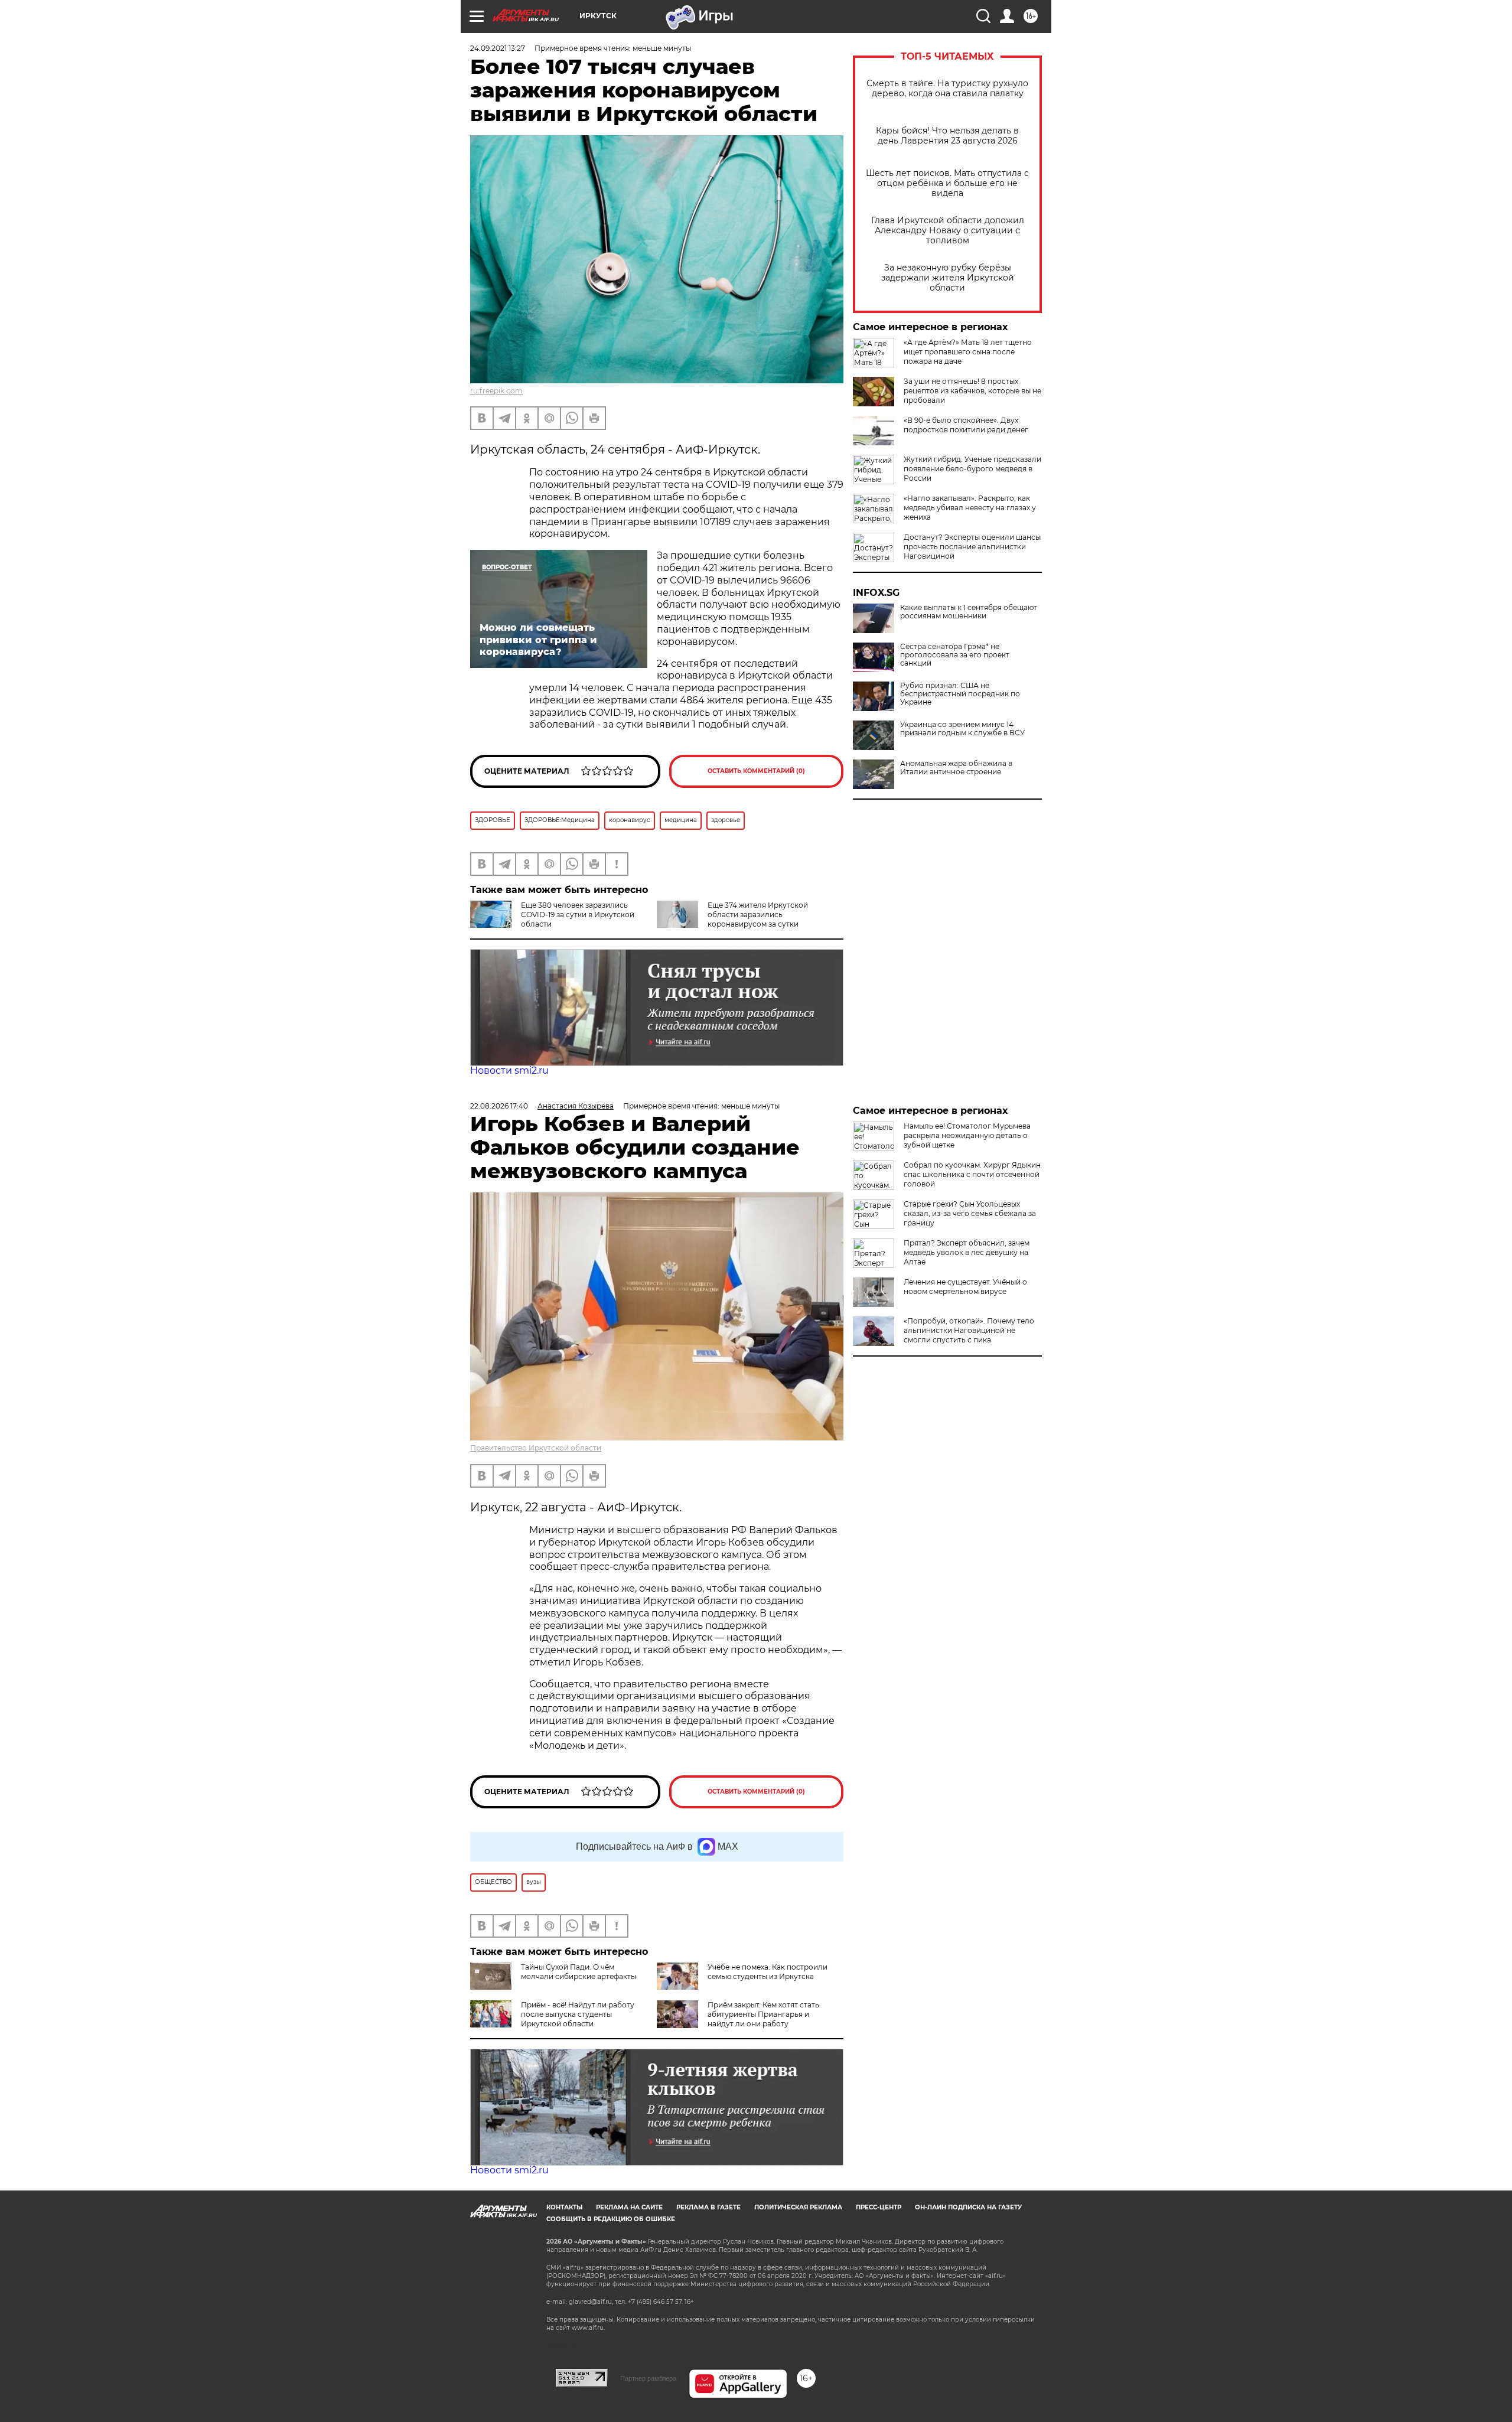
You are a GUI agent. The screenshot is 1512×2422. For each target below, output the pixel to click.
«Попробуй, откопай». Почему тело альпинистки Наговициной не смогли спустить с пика (969, 1330)
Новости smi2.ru (509, 1070)
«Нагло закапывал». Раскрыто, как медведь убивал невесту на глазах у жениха (970, 508)
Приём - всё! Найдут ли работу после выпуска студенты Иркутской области (578, 2014)
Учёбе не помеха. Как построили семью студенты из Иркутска (768, 1972)
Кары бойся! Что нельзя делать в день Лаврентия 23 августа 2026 (947, 136)
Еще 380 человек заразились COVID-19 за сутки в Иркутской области (578, 915)
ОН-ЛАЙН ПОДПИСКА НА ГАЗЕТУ (968, 2207)
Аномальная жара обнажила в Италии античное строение (956, 768)
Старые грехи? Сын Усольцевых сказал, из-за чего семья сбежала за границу (970, 1213)
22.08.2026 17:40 (499, 1106)
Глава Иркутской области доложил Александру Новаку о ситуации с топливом (948, 231)
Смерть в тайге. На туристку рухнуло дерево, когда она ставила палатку (947, 89)
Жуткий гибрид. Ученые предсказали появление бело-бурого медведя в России (972, 469)
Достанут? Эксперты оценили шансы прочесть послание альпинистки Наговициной (972, 547)
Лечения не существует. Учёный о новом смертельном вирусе (965, 1287)
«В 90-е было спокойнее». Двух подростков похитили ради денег (966, 425)
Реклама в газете (708, 2207)
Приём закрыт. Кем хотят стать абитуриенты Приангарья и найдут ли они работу (763, 2014)
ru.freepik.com (496, 391)
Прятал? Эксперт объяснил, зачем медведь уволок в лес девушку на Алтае (967, 1252)
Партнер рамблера (648, 2378)
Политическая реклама (798, 2207)
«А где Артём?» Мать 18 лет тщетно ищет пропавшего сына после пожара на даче (968, 352)
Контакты (564, 2207)
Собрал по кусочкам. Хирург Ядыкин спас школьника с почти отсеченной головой (972, 1174)
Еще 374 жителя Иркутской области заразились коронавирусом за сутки (758, 915)
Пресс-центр (879, 2207)
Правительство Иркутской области (536, 1448)
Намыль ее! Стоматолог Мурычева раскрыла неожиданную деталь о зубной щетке (967, 1135)
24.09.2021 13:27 (498, 48)
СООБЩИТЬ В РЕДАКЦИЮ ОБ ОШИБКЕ (611, 2219)
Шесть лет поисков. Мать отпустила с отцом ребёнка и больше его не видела (947, 183)
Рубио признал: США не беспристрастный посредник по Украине (960, 694)
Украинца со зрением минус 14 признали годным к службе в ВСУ (962, 729)
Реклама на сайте (629, 2207)
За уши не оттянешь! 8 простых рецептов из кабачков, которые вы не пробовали (972, 391)
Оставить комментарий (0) (756, 771)
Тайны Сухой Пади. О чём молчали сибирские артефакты (579, 1972)
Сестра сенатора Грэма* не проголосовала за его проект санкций (955, 655)
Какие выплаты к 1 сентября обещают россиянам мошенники (969, 612)
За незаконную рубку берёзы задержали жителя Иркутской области (948, 278)
